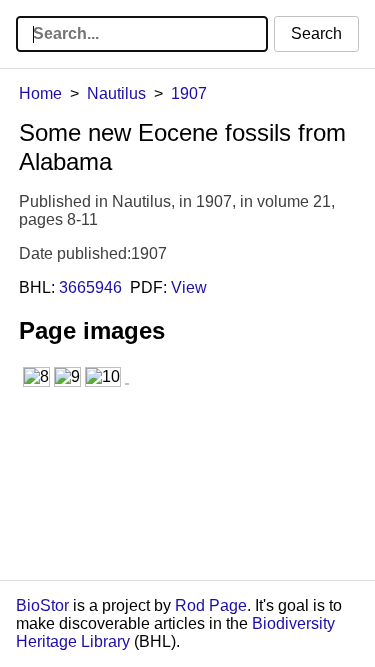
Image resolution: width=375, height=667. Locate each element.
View (189, 287)
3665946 (90, 287)
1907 (189, 93)
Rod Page (211, 605)
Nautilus (116, 93)
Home (40, 93)
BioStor (42, 605)
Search (316, 33)
